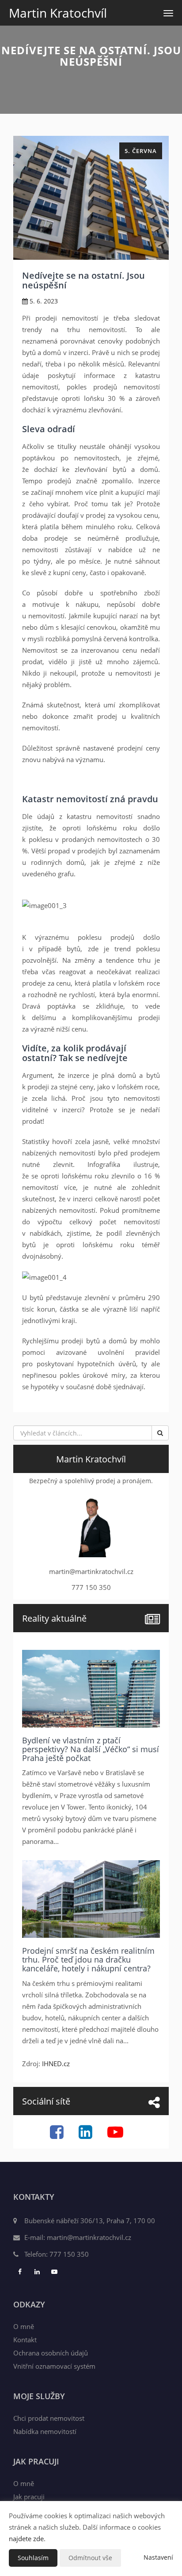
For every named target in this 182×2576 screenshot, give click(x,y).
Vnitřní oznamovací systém (54, 2366)
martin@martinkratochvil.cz (89, 2237)
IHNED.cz (56, 2064)
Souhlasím (33, 2558)
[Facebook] (58, 2135)
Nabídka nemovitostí (45, 2431)
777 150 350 (69, 2254)
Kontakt (25, 2340)
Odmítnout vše (90, 2558)
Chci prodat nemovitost (49, 2418)
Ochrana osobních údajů (51, 2353)
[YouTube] (116, 2135)
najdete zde (26, 2539)
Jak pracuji (29, 2497)
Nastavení (158, 2557)
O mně (24, 2326)
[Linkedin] (87, 2135)
